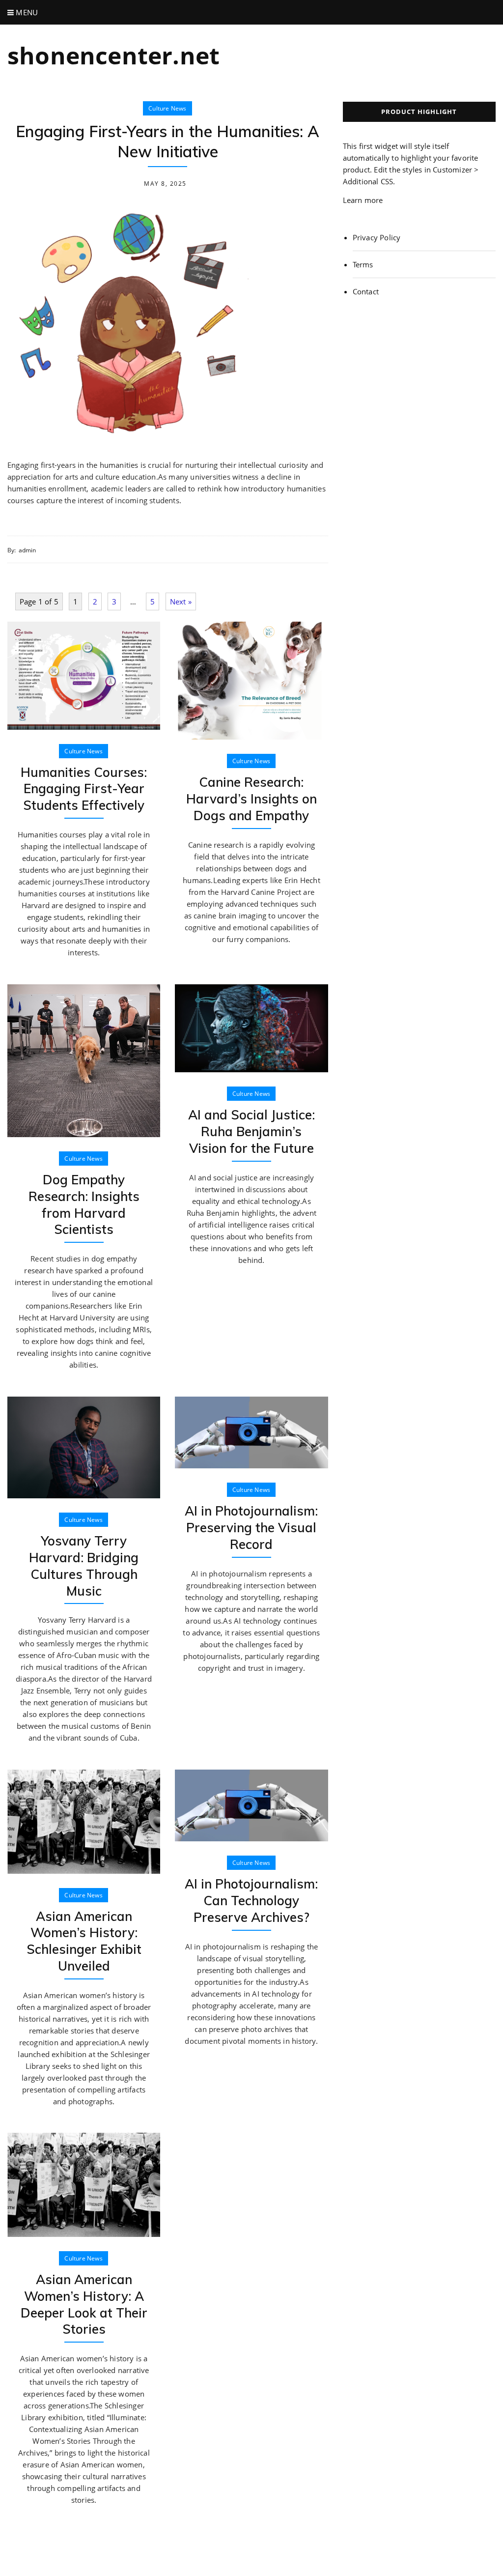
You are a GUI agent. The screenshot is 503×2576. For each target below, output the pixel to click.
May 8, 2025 (165, 184)
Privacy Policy (377, 237)
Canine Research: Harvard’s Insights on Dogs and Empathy (251, 799)
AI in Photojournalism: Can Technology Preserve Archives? (251, 1901)
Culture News (167, 108)
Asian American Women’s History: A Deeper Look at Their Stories (84, 2304)
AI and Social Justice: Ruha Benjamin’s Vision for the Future (251, 1131)
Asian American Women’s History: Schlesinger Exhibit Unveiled (84, 1941)
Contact (366, 291)
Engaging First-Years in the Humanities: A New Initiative (168, 142)
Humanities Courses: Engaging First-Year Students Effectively (84, 789)
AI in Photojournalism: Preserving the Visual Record (251, 1528)
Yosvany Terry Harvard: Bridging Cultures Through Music (84, 1566)
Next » (181, 601)
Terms (363, 264)
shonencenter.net (113, 55)
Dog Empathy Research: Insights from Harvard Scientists (84, 1204)
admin (28, 550)
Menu (26, 12)
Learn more (363, 200)
